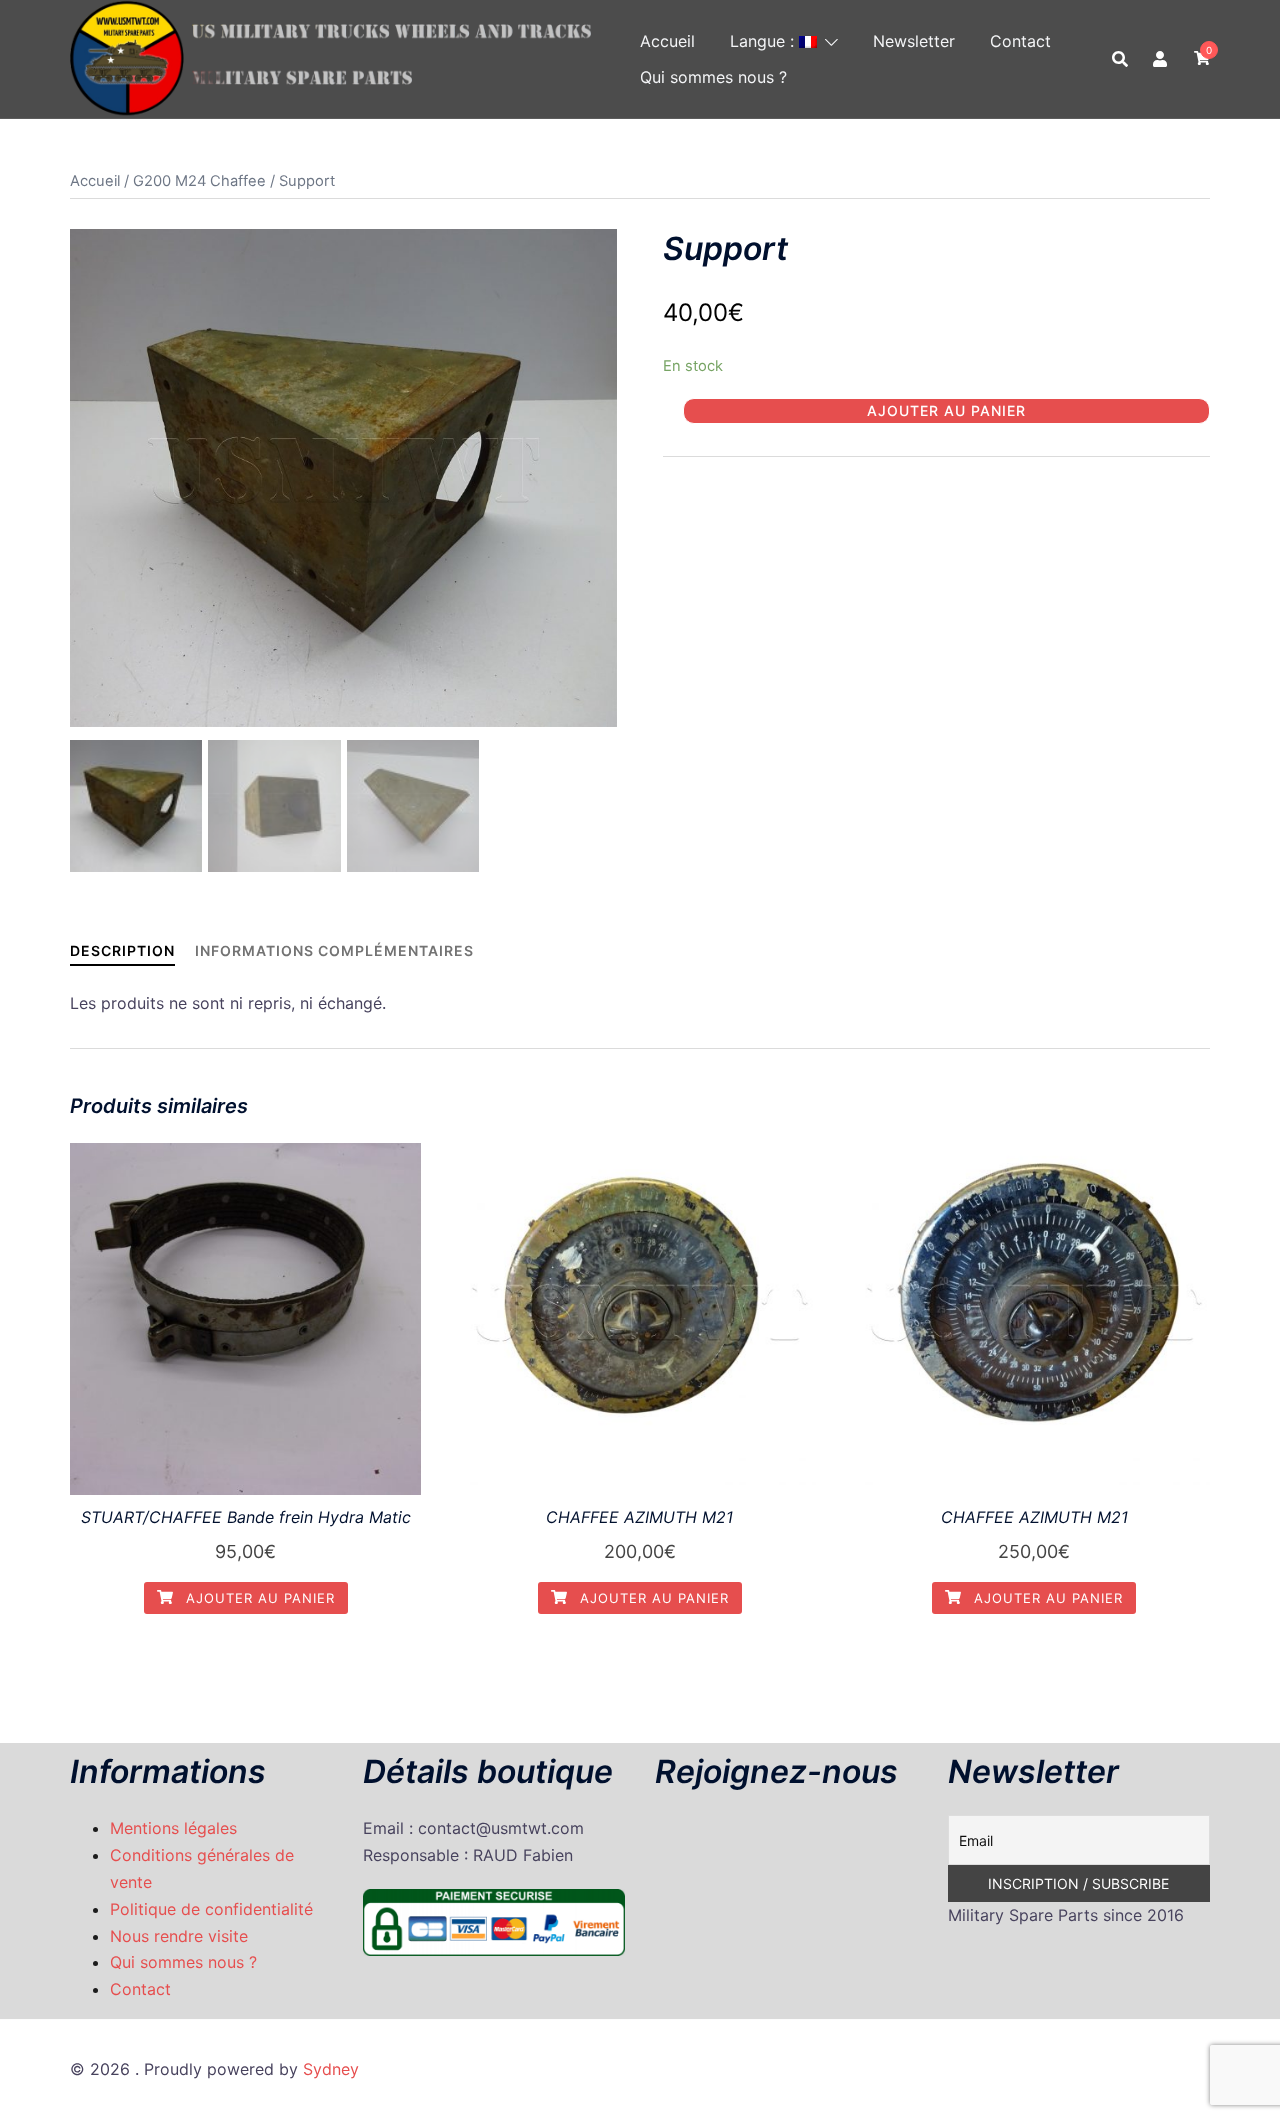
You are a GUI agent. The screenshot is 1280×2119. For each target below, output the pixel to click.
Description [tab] (122, 950)
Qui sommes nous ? (713, 77)
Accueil (667, 41)
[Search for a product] (1120, 59)
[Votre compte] (1161, 59)
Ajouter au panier (946, 410)
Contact (1020, 41)
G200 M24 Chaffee (199, 181)
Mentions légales (173, 1828)
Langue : (764, 41)
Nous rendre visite (179, 1936)
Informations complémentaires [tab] (334, 950)
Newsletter (914, 41)
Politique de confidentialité (211, 1909)
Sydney (331, 2069)
